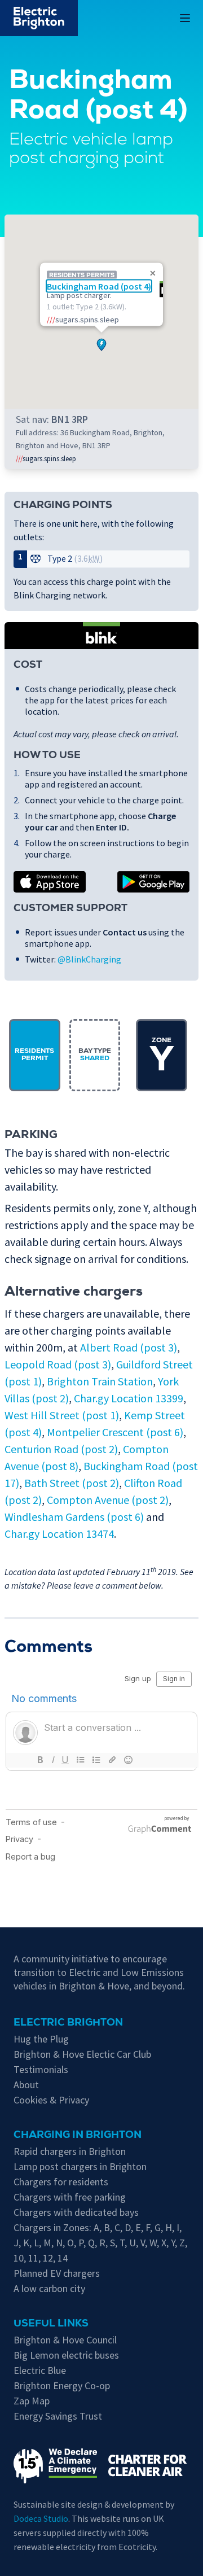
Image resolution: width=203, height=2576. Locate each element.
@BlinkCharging (89, 959)
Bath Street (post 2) (72, 1483)
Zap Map (32, 2401)
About (26, 2085)
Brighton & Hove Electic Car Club (82, 2054)
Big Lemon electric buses (66, 2355)
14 (63, 2258)
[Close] (153, 273)
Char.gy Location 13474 (59, 1534)
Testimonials (41, 2069)
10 (19, 2258)
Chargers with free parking (70, 2197)
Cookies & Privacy (51, 2100)
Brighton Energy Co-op (62, 2385)
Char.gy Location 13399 (129, 1398)
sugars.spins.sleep (46, 458)
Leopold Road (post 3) (58, 1364)
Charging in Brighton (78, 2136)
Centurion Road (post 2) (61, 1449)
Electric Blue (40, 2370)
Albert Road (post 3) (129, 1347)
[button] (101, 342)
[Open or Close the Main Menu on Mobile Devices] (185, 18)
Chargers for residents (61, 2182)
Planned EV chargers (57, 2273)
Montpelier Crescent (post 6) (115, 1432)
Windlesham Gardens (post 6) (74, 1517)
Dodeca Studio (41, 2518)
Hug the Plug (41, 2039)
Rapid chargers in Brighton (70, 2151)
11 (33, 2258)
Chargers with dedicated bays (76, 2212)
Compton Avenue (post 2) (108, 1500)
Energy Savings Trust (58, 2416)
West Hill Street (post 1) (62, 1415)
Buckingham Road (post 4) (99, 286)
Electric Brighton (68, 2023)
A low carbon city (49, 2288)
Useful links (51, 2324)
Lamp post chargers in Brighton (80, 2166)
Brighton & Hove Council (65, 2340)
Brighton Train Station (100, 1381)
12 (48, 2258)
